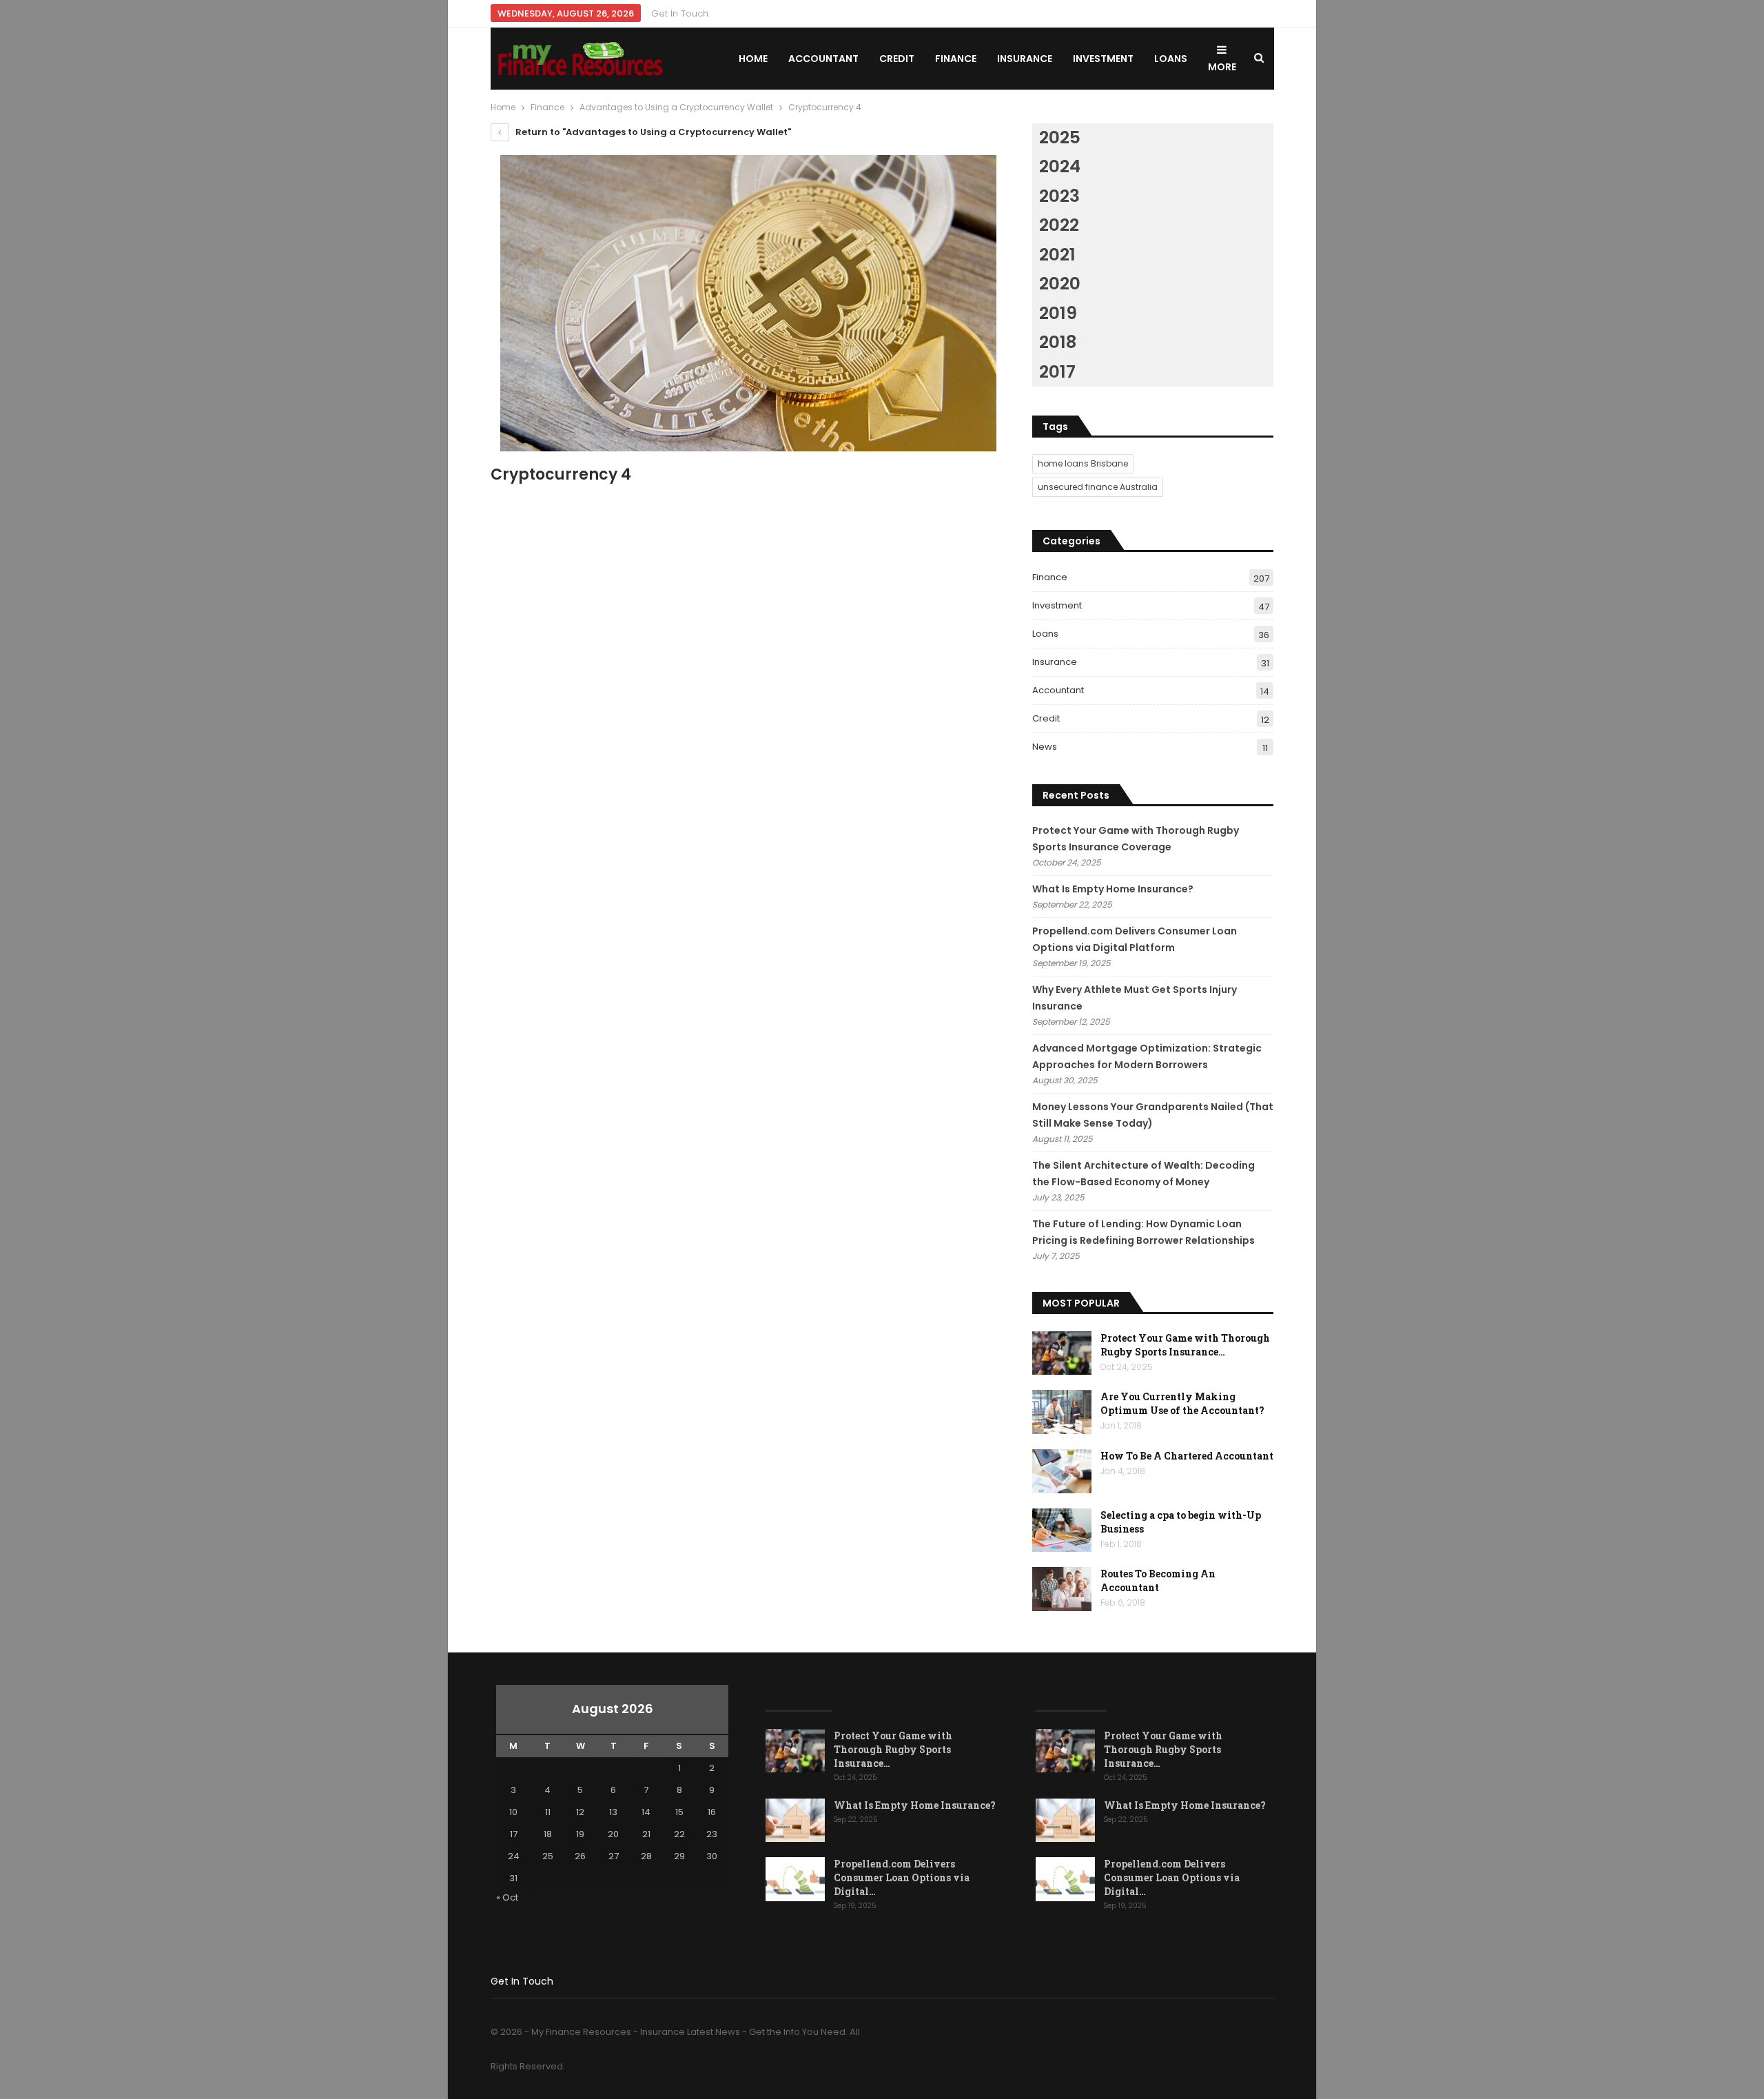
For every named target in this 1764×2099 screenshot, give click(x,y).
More (1222, 67)
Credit (897, 59)
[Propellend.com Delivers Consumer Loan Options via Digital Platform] (795, 1879)
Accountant (823, 59)
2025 (1060, 137)
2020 (1060, 284)
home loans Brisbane (1083, 463)
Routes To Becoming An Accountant (1158, 1580)
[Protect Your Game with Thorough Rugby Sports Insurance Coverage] (1062, 1353)
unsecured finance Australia (1098, 487)
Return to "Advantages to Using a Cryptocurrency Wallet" (652, 132)
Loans (1171, 59)
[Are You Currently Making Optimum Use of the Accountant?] (1062, 1412)
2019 (1058, 313)
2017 (1057, 372)
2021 (1057, 255)
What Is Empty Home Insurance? (1113, 889)
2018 (1058, 342)
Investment (1103, 59)
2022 (1059, 225)
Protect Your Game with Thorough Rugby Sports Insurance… (1185, 1345)
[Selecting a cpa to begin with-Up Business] (1062, 1530)
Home (753, 59)
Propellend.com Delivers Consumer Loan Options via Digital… (902, 1877)
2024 (1060, 166)
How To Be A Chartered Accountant (1187, 1456)
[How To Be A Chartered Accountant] (1062, 1471)
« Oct (507, 1897)
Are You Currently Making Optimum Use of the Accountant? (1182, 1403)
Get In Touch (680, 13)
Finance (956, 59)
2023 (1059, 196)
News (1045, 747)
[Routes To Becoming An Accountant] (1062, 1589)
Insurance (1025, 59)
